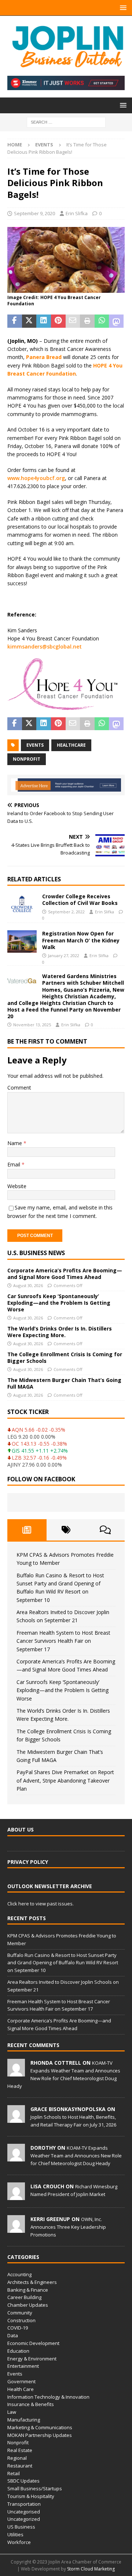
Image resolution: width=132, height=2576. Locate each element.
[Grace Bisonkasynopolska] (16, 2119)
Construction (21, 2320)
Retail (14, 2473)
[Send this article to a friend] (73, 321)
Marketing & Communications (40, 2427)
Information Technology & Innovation (48, 2397)
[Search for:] (66, 122)
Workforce (19, 2542)
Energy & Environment (32, 2359)
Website (17, 1186)
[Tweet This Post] (29, 321)
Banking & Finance (28, 2290)
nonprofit (27, 759)
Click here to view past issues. (41, 1904)
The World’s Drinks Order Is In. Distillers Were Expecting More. (60, 1332)
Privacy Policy (28, 1862)
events (35, 745)
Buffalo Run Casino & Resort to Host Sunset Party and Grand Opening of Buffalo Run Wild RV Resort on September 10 (63, 1963)
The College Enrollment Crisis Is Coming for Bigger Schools (65, 1358)
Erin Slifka (77, 213)
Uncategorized (24, 2519)
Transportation (24, 2504)
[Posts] (27, 1530)
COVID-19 (18, 2328)
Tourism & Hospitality (31, 2496)
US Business (21, 2527)
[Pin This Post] (58, 321)
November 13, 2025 (32, 1025)
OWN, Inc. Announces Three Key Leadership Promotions (68, 2227)
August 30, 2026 (28, 1285)
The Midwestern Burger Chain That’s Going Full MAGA (64, 1383)
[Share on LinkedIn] (44, 321)
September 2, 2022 (66, 912)
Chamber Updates (28, 2305)
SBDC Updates (23, 2481)
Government (21, 2381)
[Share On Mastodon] (116, 321)
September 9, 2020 (34, 213)
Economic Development (33, 2343)
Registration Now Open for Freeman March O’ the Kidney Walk (81, 940)
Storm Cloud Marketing (91, 2569)
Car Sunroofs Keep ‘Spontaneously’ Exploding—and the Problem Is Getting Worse (59, 1303)
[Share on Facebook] (15, 321)
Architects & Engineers (32, 2282)
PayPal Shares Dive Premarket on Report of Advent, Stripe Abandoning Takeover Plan (65, 1780)
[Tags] (66, 1530)
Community (20, 2313)
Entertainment (23, 2366)
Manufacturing (24, 2420)
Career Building (24, 2297)
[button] (122, 8)
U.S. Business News (36, 1253)
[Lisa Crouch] (16, 2196)
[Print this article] (87, 321)
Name (15, 1143)
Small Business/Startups (35, 2488)
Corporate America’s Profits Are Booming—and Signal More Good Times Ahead (65, 1274)
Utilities (15, 2534)
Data (13, 2335)
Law (12, 2412)
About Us (21, 1829)
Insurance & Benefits (31, 2404)
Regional (17, 2458)
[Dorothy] (16, 2157)
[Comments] (105, 1530)
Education (18, 2351)
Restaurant (20, 2466)
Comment (19, 1088)
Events (15, 2374)
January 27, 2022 (64, 955)
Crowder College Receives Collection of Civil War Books (80, 900)
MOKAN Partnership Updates (40, 2435)
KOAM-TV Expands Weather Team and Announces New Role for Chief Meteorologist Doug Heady (76, 2156)
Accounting (19, 2274)
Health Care (21, 2389)
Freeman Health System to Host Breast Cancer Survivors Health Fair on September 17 (63, 1641)
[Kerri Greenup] (16, 2229)
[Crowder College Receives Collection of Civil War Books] (22, 904)
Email (14, 1164)
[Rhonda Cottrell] (16, 2072)
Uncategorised (24, 2512)
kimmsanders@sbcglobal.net (45, 646)
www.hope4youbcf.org (36, 478)
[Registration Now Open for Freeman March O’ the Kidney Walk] (22, 941)
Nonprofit (18, 2442)
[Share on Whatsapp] (102, 321)
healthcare (71, 745)
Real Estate (20, 2450)
